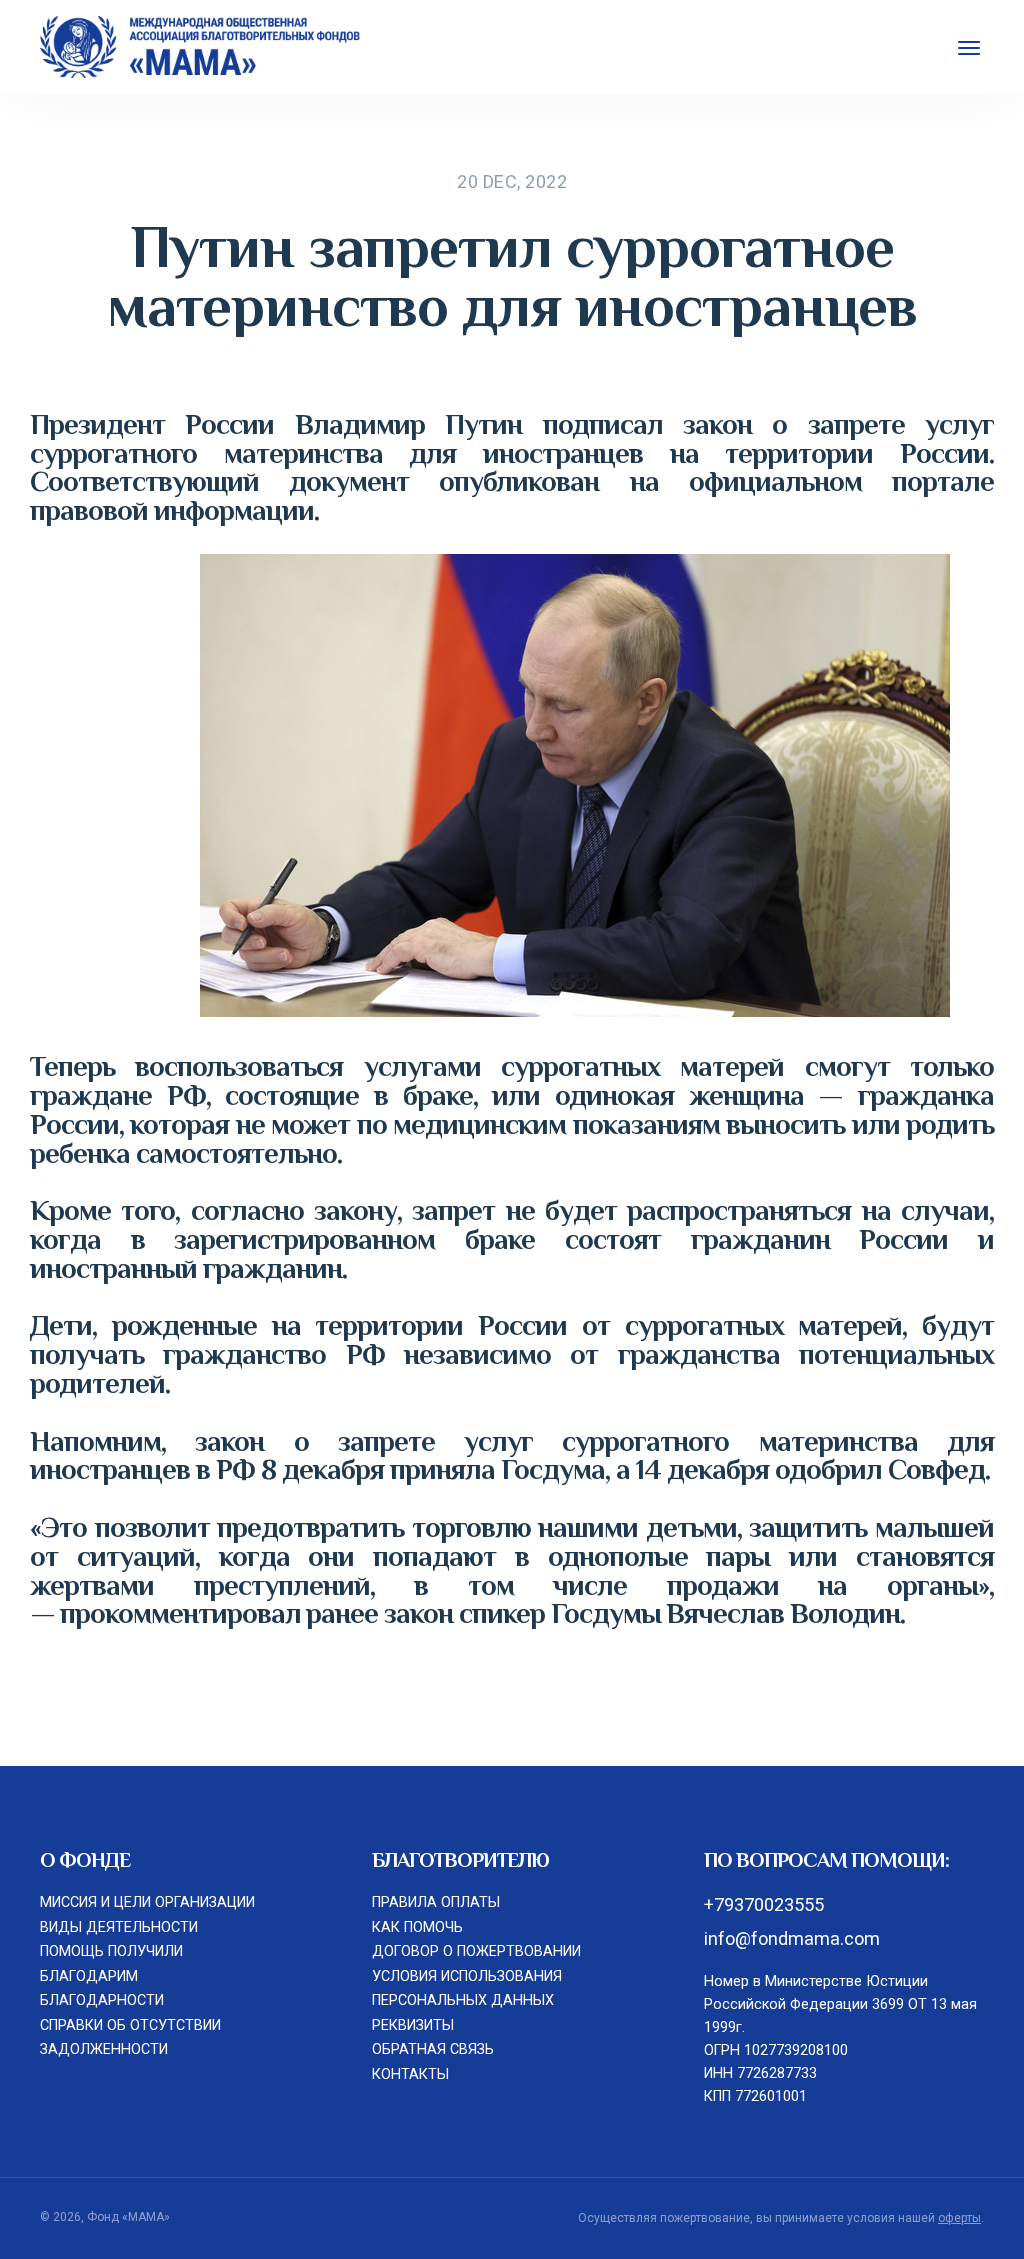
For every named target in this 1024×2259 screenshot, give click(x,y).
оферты (959, 2218)
